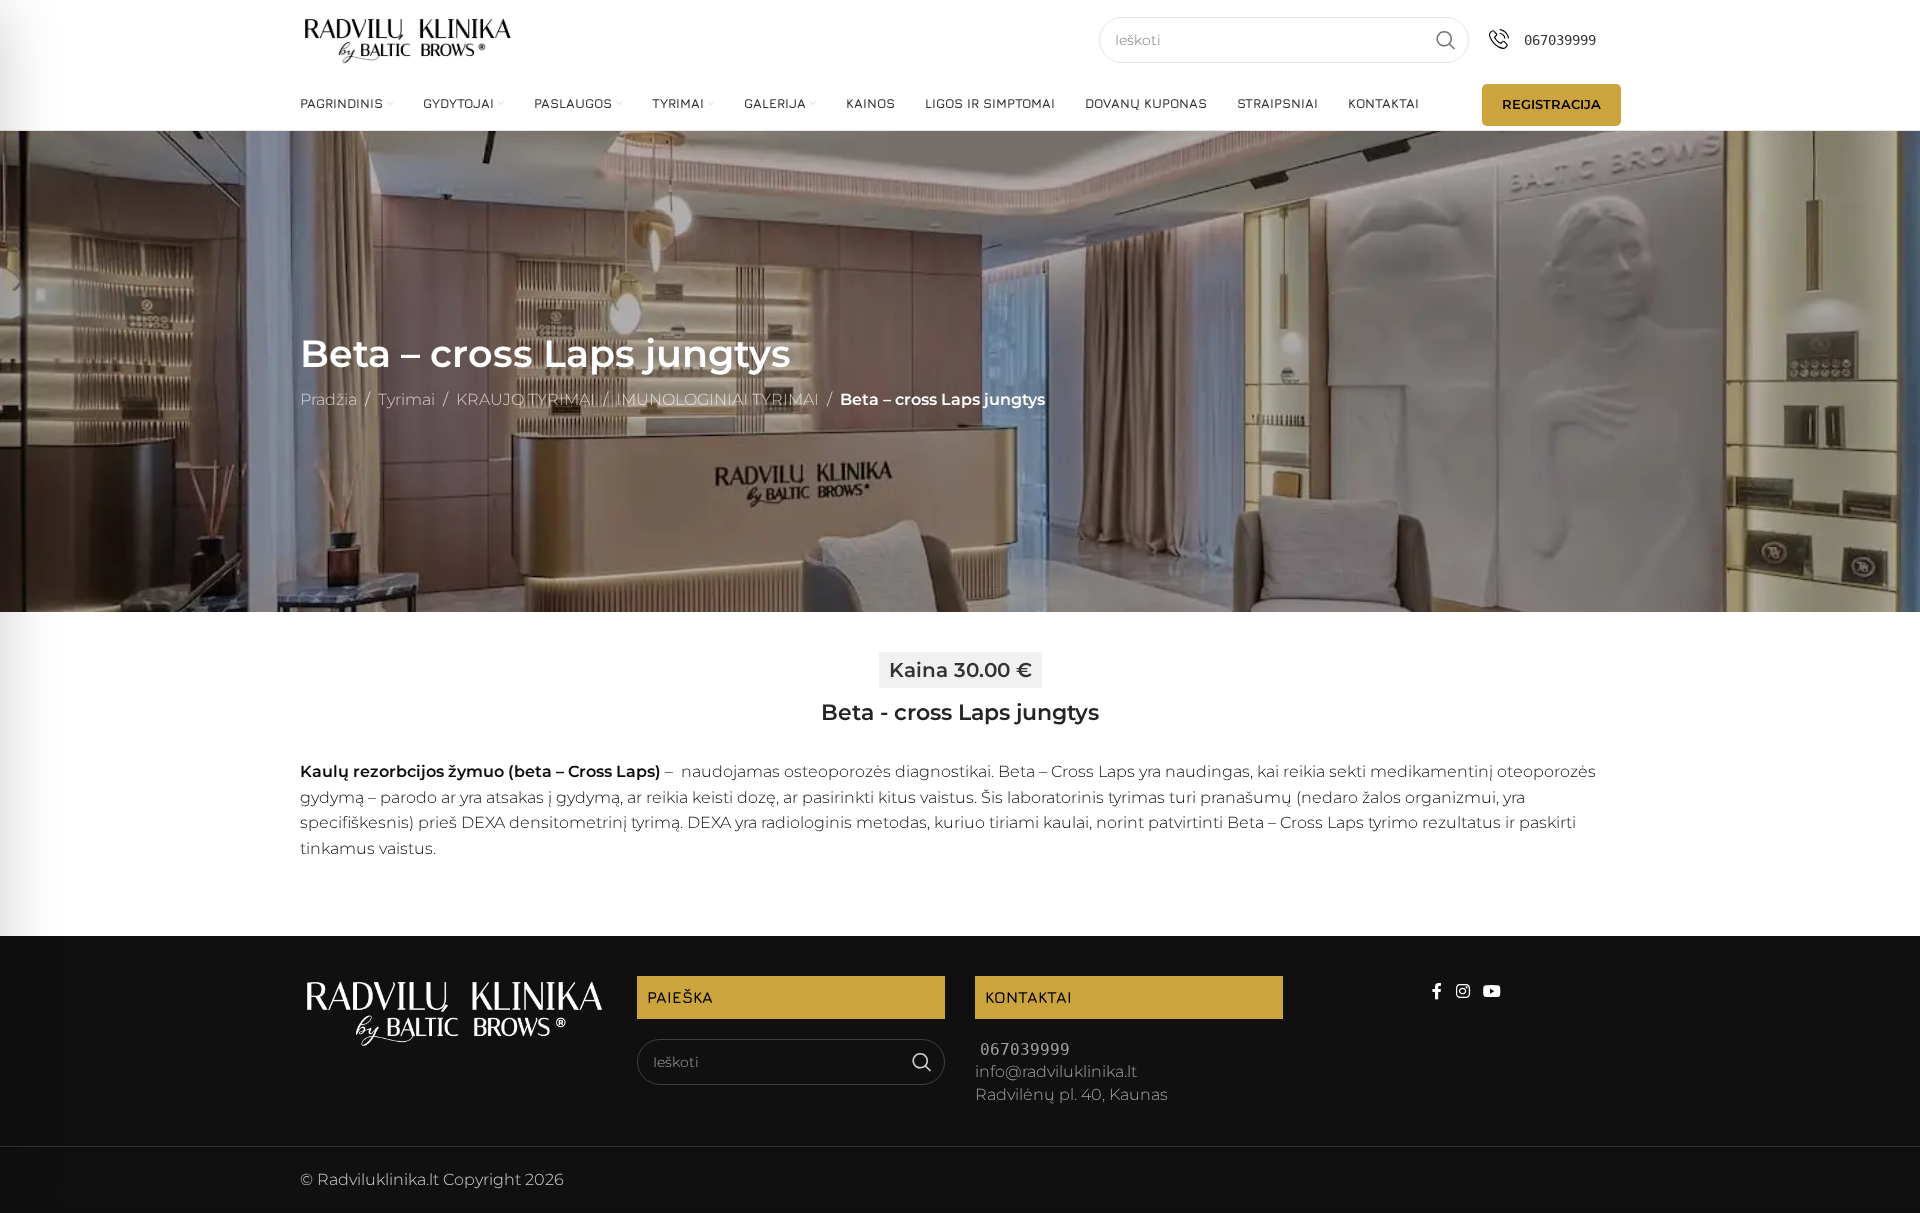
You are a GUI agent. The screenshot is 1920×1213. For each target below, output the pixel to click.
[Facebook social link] (1437, 991)
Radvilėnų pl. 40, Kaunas (1071, 1094)
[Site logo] (407, 38)
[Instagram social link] (1462, 991)
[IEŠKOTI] (1446, 40)
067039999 (1560, 40)
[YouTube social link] (1491, 991)
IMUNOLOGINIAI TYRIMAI (717, 399)
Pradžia (328, 399)
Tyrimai (406, 399)
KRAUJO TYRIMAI (525, 399)
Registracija (1551, 104)
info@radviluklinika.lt (1056, 1071)
